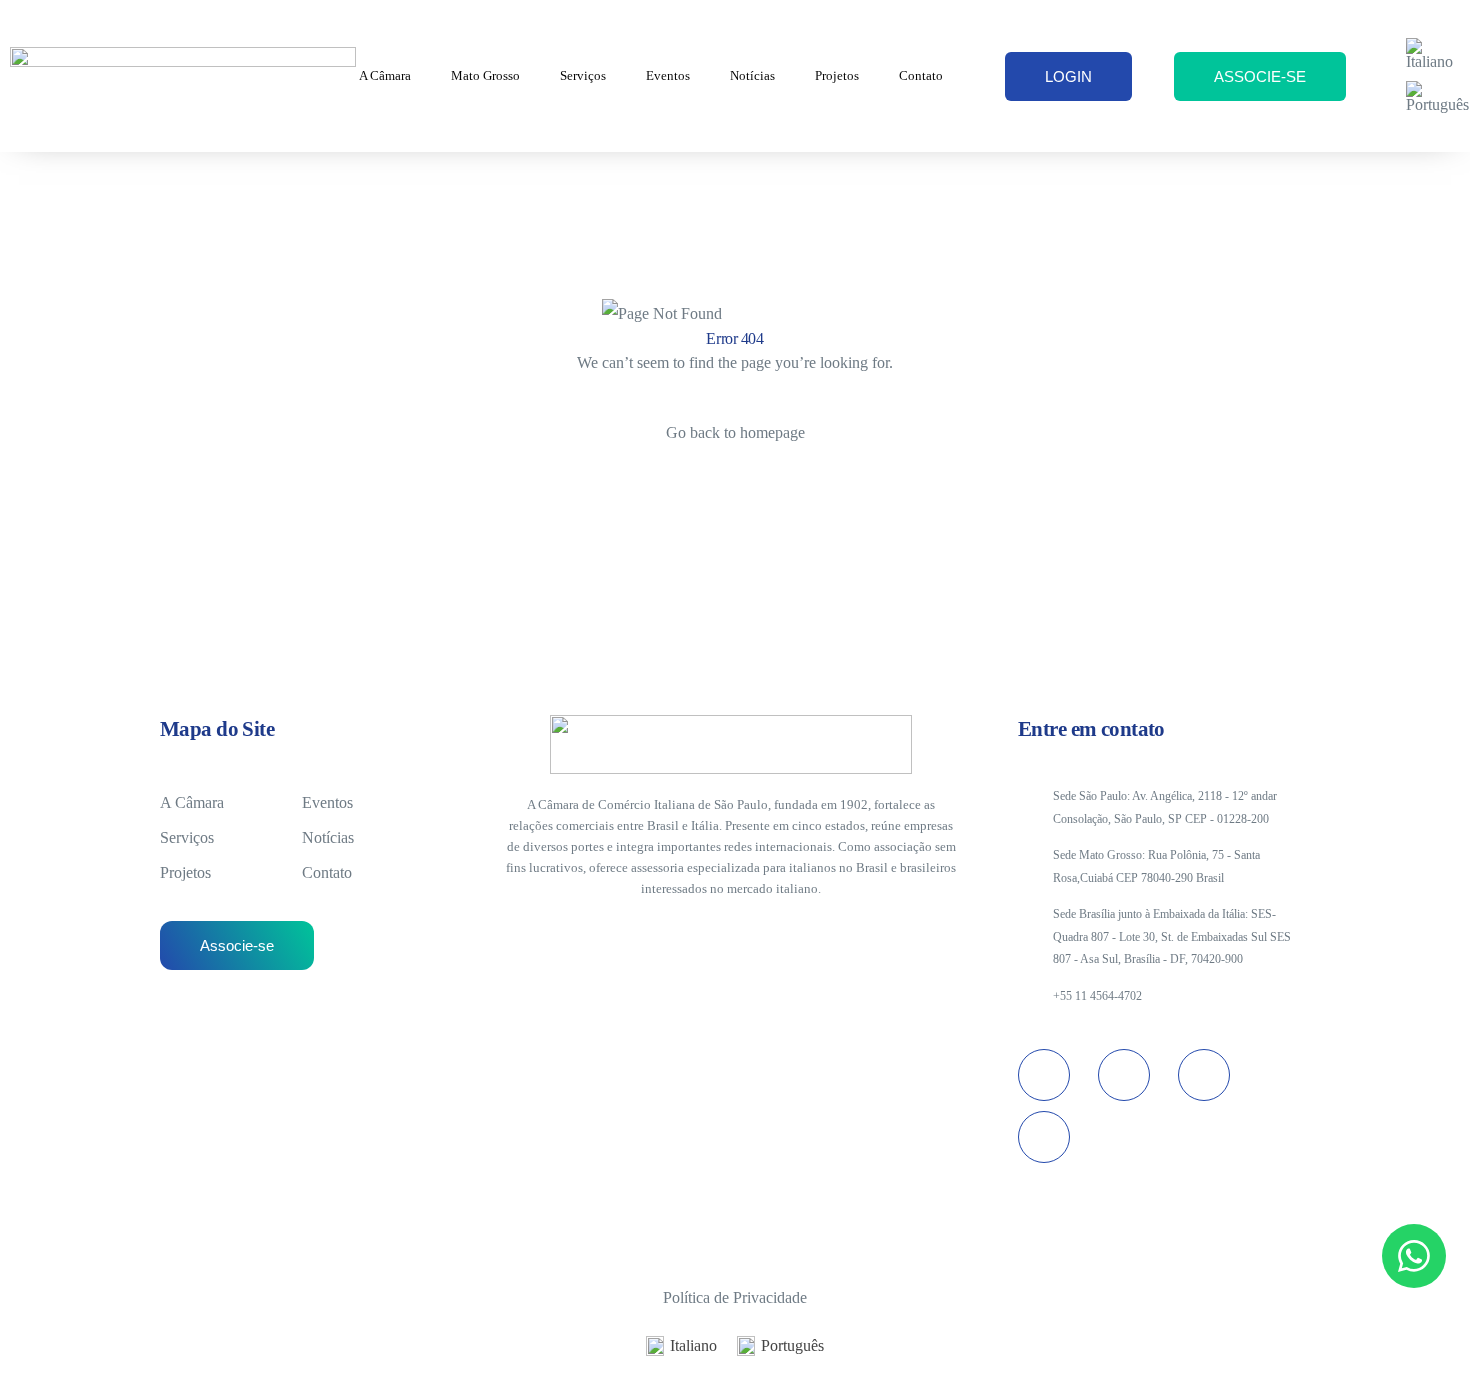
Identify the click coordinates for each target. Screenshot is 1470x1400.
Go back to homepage (735, 432)
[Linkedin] (1124, 1075)
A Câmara (385, 75)
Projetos (837, 75)
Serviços (583, 75)
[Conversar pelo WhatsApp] (1414, 1256)
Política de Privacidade (735, 1297)
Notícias (752, 75)
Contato (921, 75)
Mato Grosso (485, 75)
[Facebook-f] (1044, 1137)
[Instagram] (1044, 1075)
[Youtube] (1204, 1075)
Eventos (668, 75)
